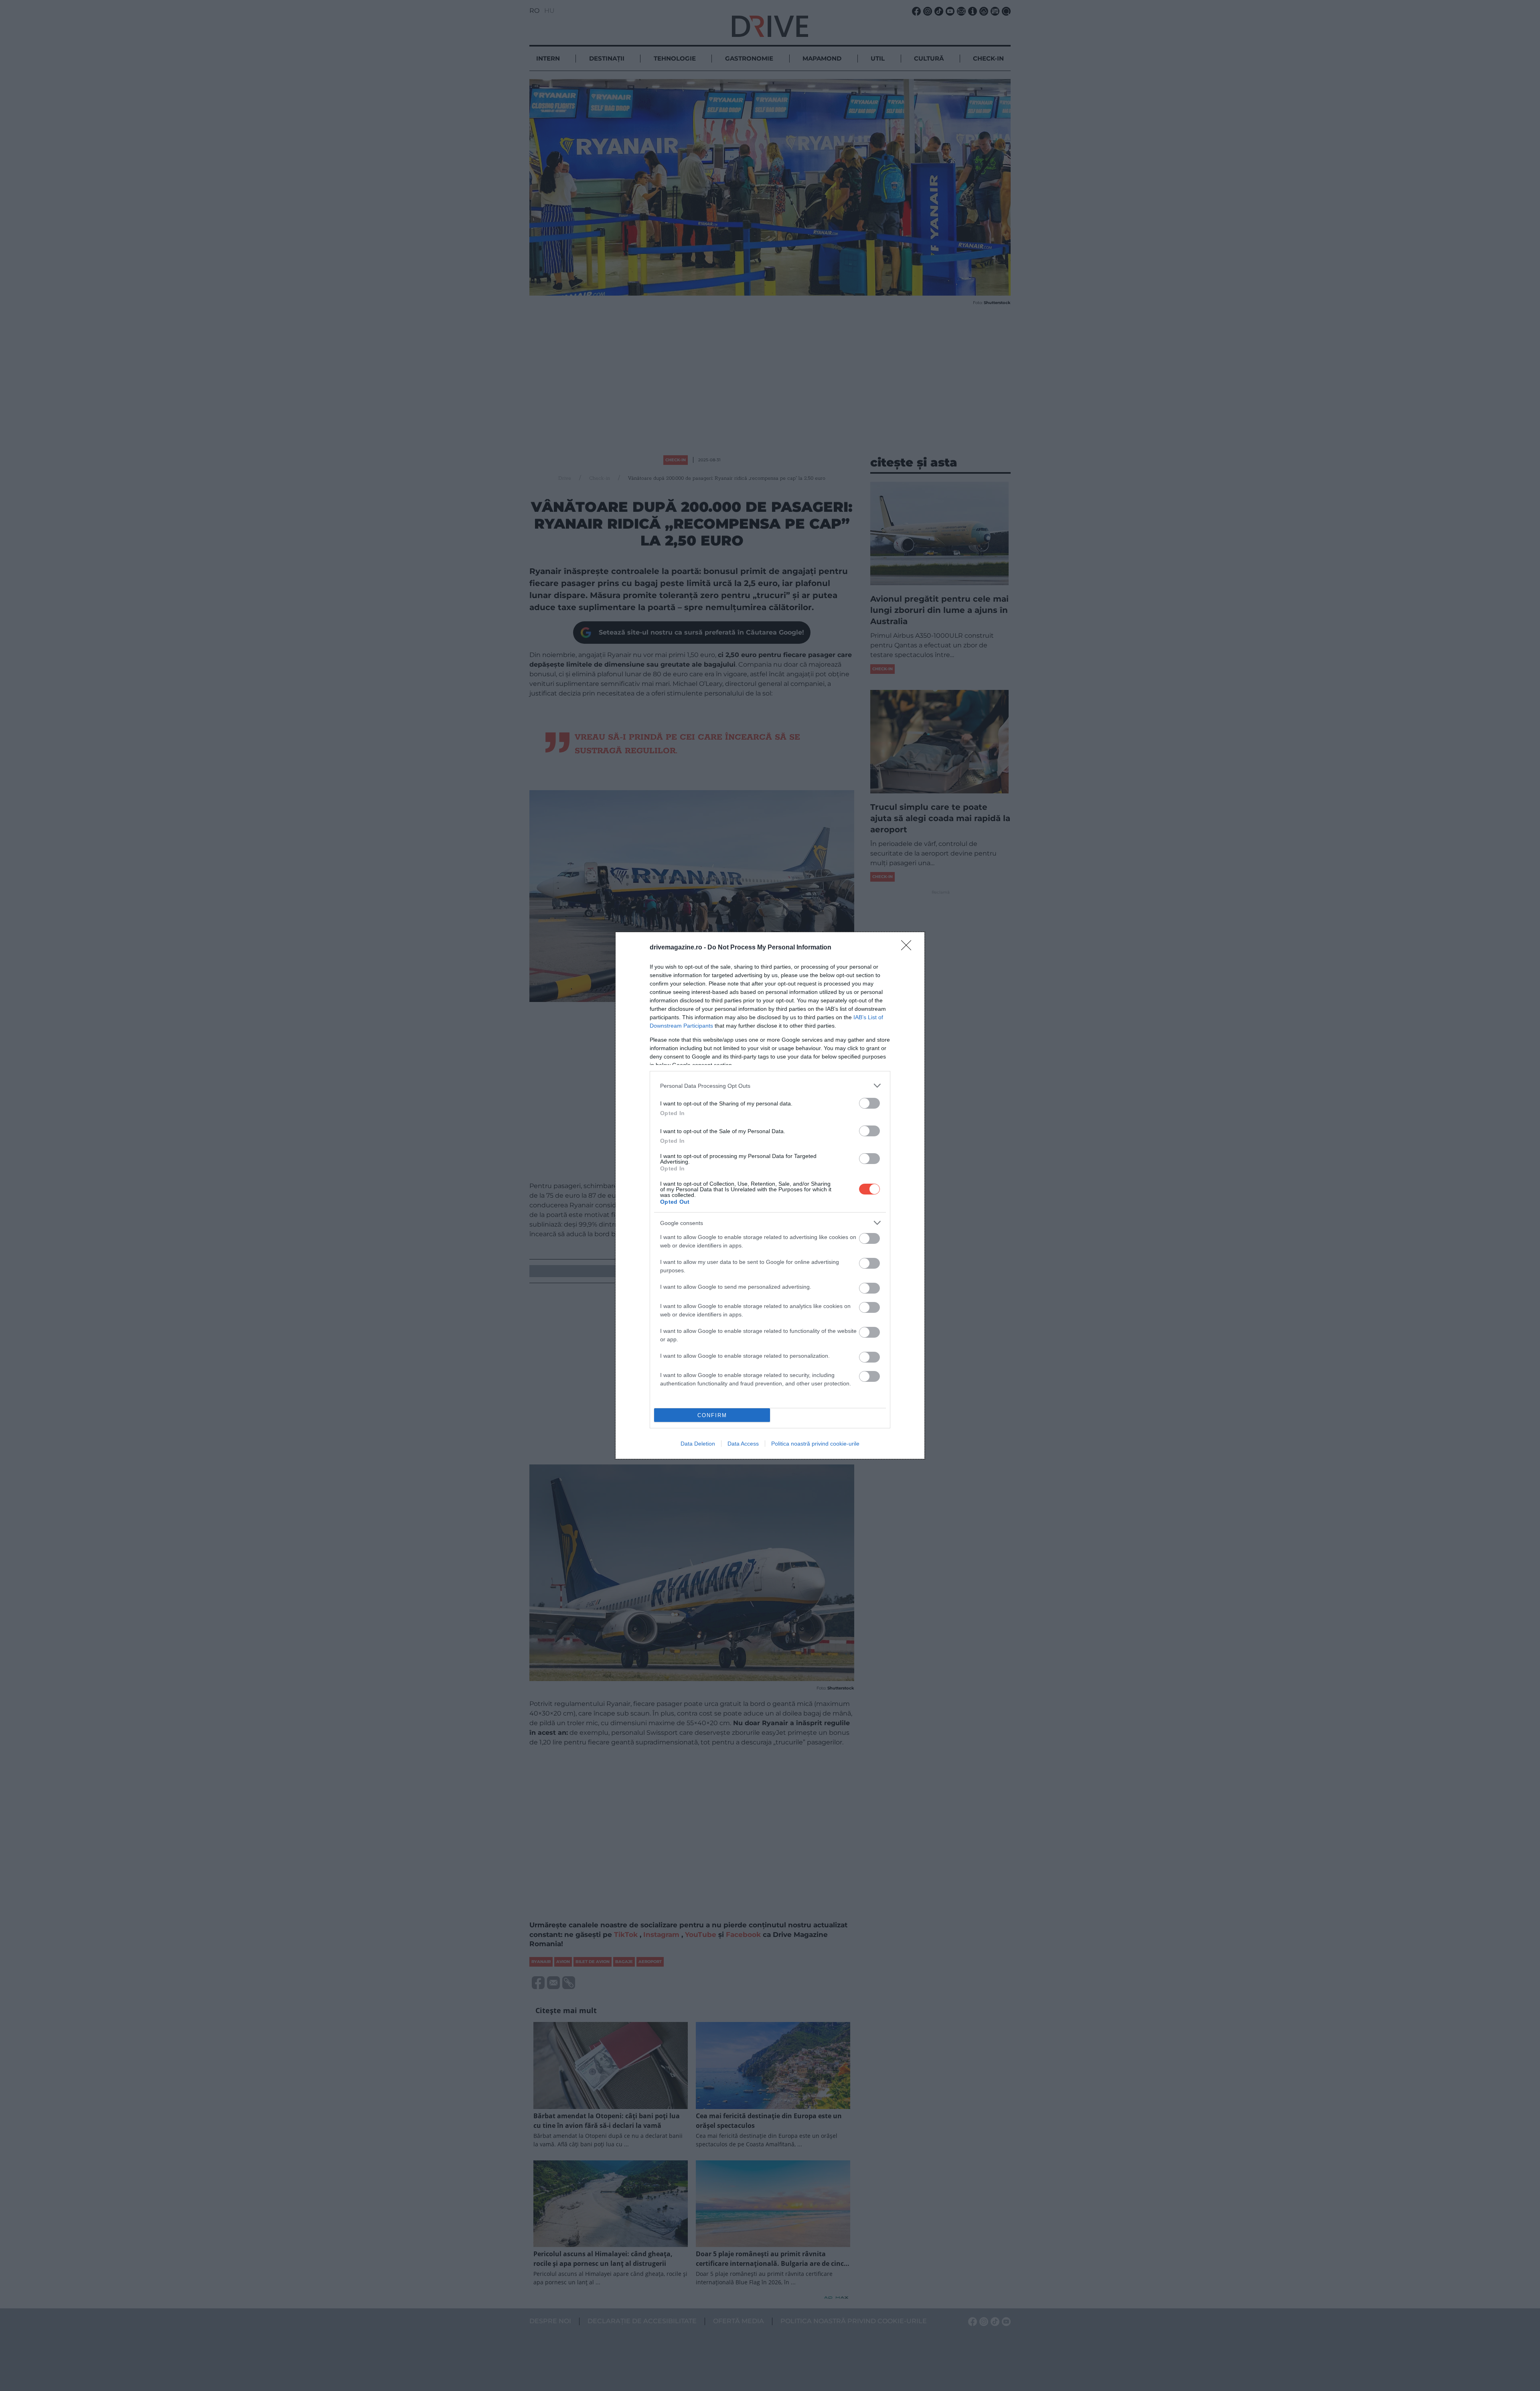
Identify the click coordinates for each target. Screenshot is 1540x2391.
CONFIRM (712, 1415)
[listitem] (770, 1086)
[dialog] (770, 1195)
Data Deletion (698, 1444)
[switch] (869, 1103)
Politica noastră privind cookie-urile (815, 1444)
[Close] (909, 948)
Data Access (743, 1444)
